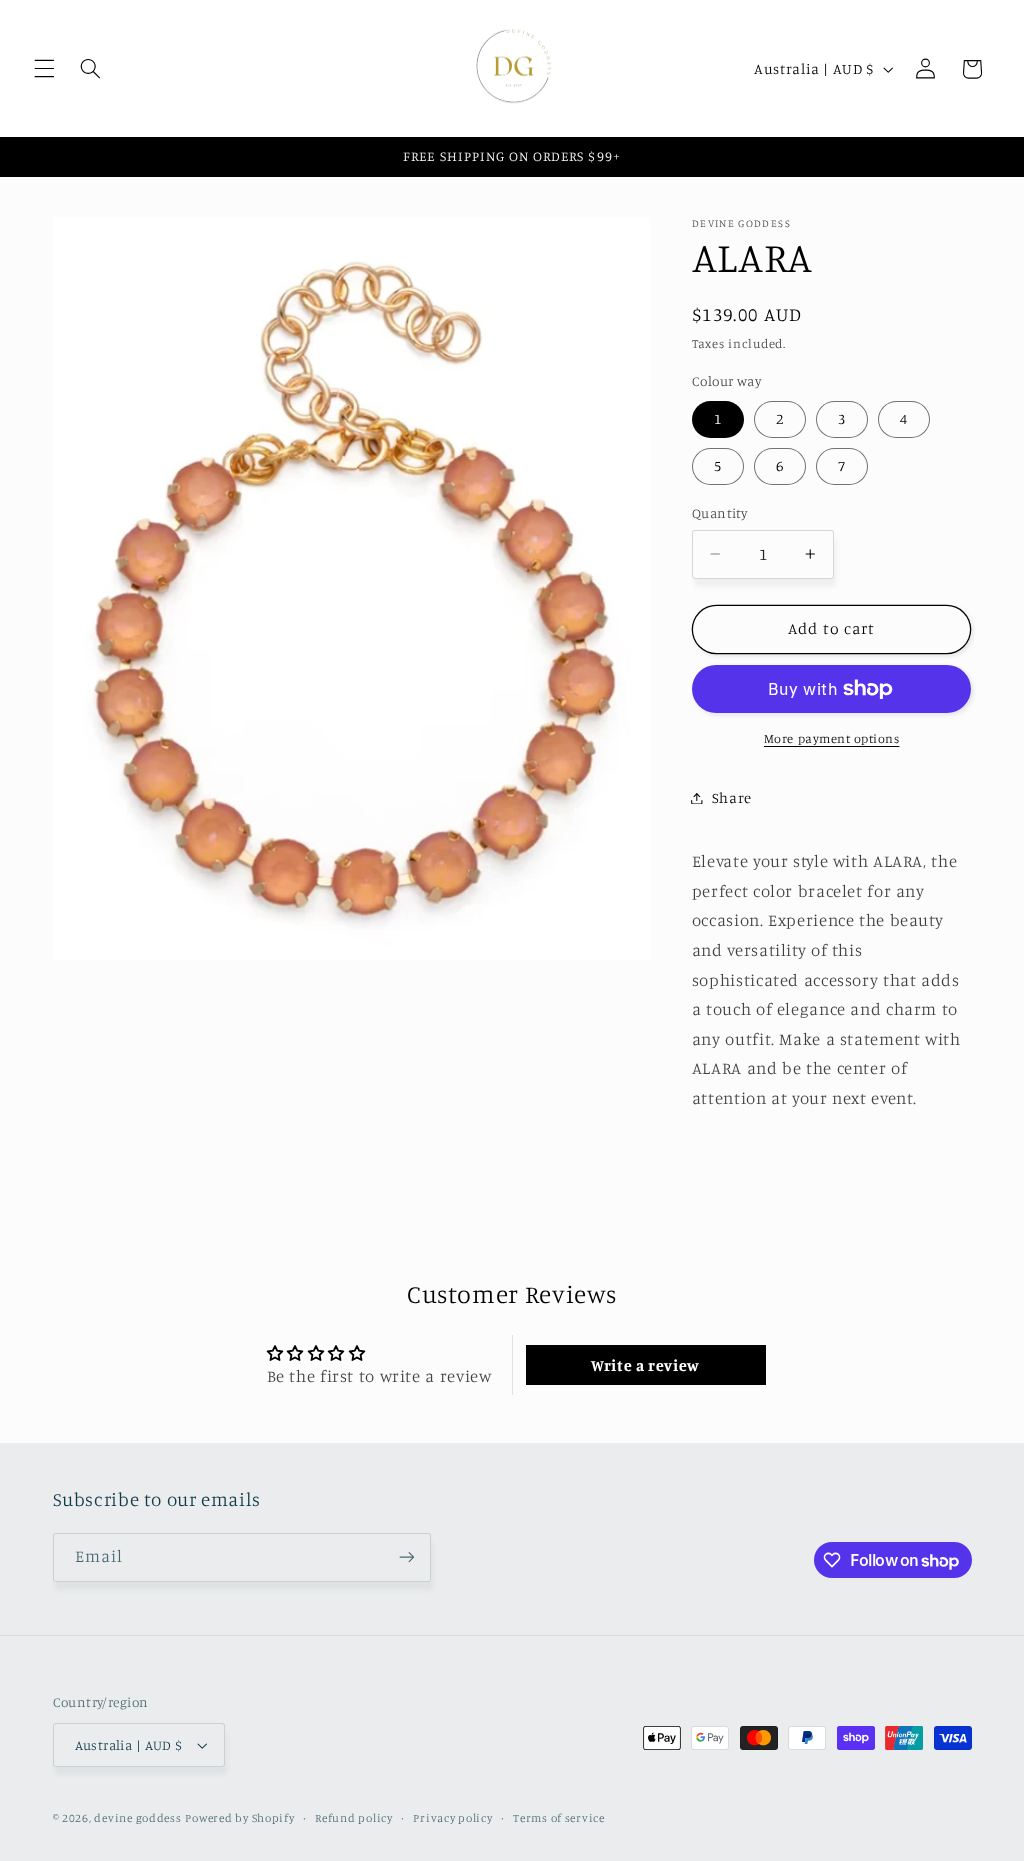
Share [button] (732, 797)
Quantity (719, 513)
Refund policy (354, 1818)
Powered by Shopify (239, 1818)
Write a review (645, 1365)
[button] (44, 69)
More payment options (832, 738)
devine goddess (137, 1818)
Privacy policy (452, 1818)
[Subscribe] (406, 1557)
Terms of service (559, 1818)
